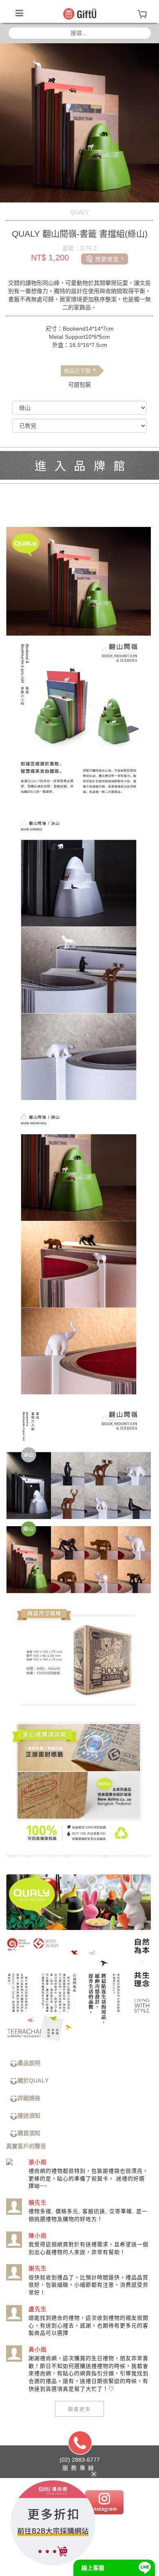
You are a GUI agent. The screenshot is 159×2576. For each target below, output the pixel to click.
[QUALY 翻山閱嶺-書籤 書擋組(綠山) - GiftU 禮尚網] (80, 13)
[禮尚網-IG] (104, 2502)
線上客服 (93, 2568)
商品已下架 (80, 371)
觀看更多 (79, 2409)
